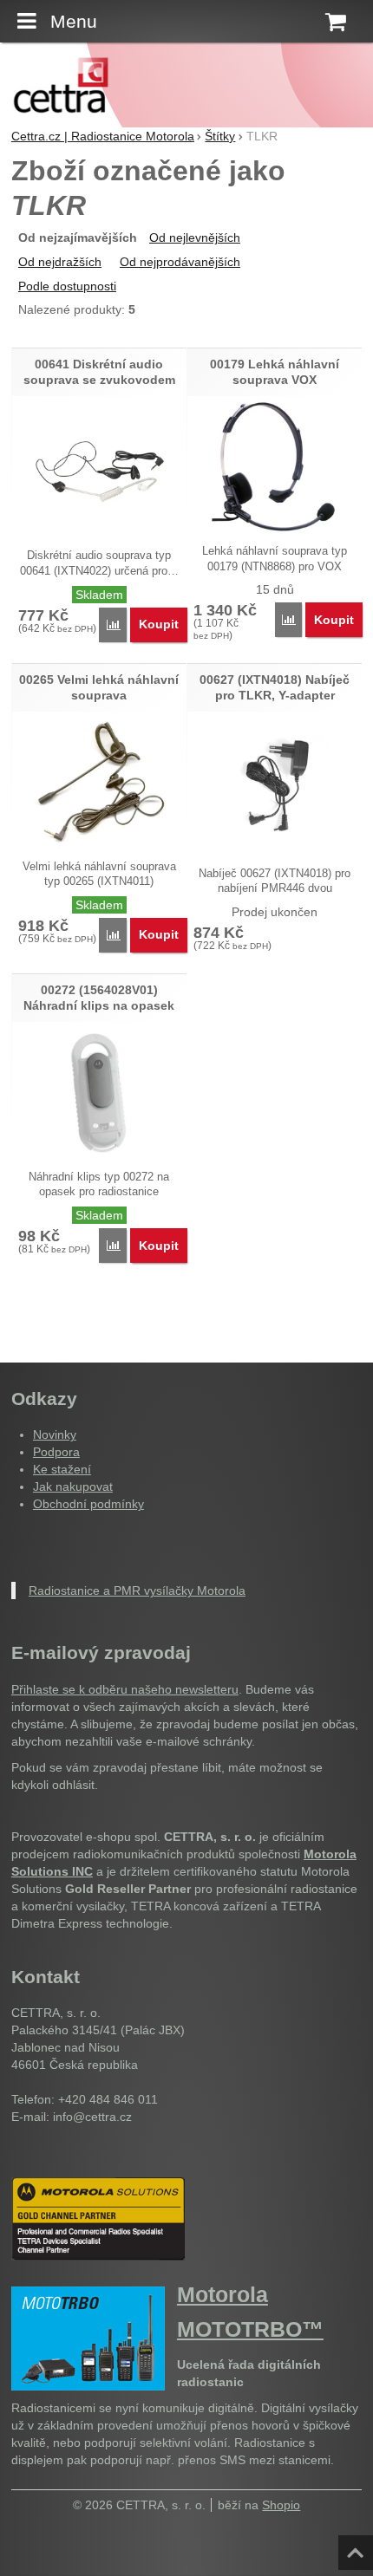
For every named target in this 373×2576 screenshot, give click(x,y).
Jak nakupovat (73, 1486)
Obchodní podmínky (88, 1504)
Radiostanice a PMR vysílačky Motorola (137, 1590)
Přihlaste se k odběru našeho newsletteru (125, 1689)
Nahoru (357, 2547)
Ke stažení (62, 1469)
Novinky (55, 1434)
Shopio (281, 2505)
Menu (74, 21)
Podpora (56, 1452)
